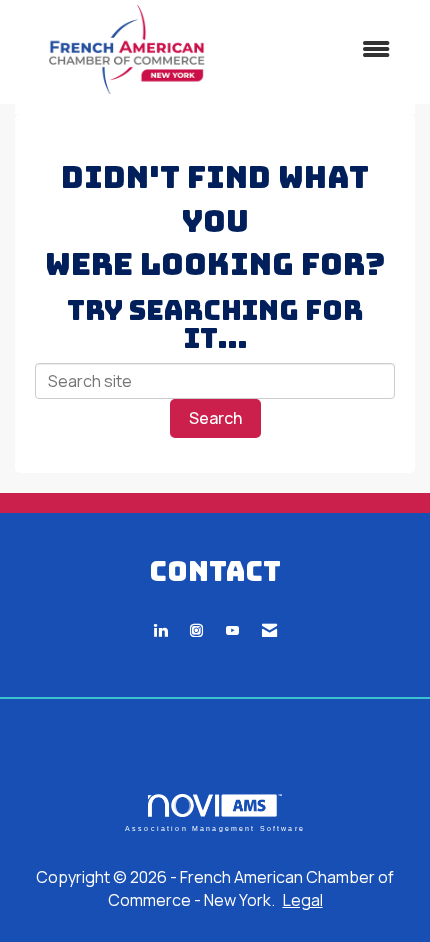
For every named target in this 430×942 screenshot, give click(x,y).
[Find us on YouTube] (232, 630)
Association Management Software (215, 827)
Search (215, 418)
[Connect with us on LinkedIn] (160, 630)
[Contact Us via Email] (269, 630)
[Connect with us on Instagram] (196, 630)
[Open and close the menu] (324, 49)
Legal (303, 900)
